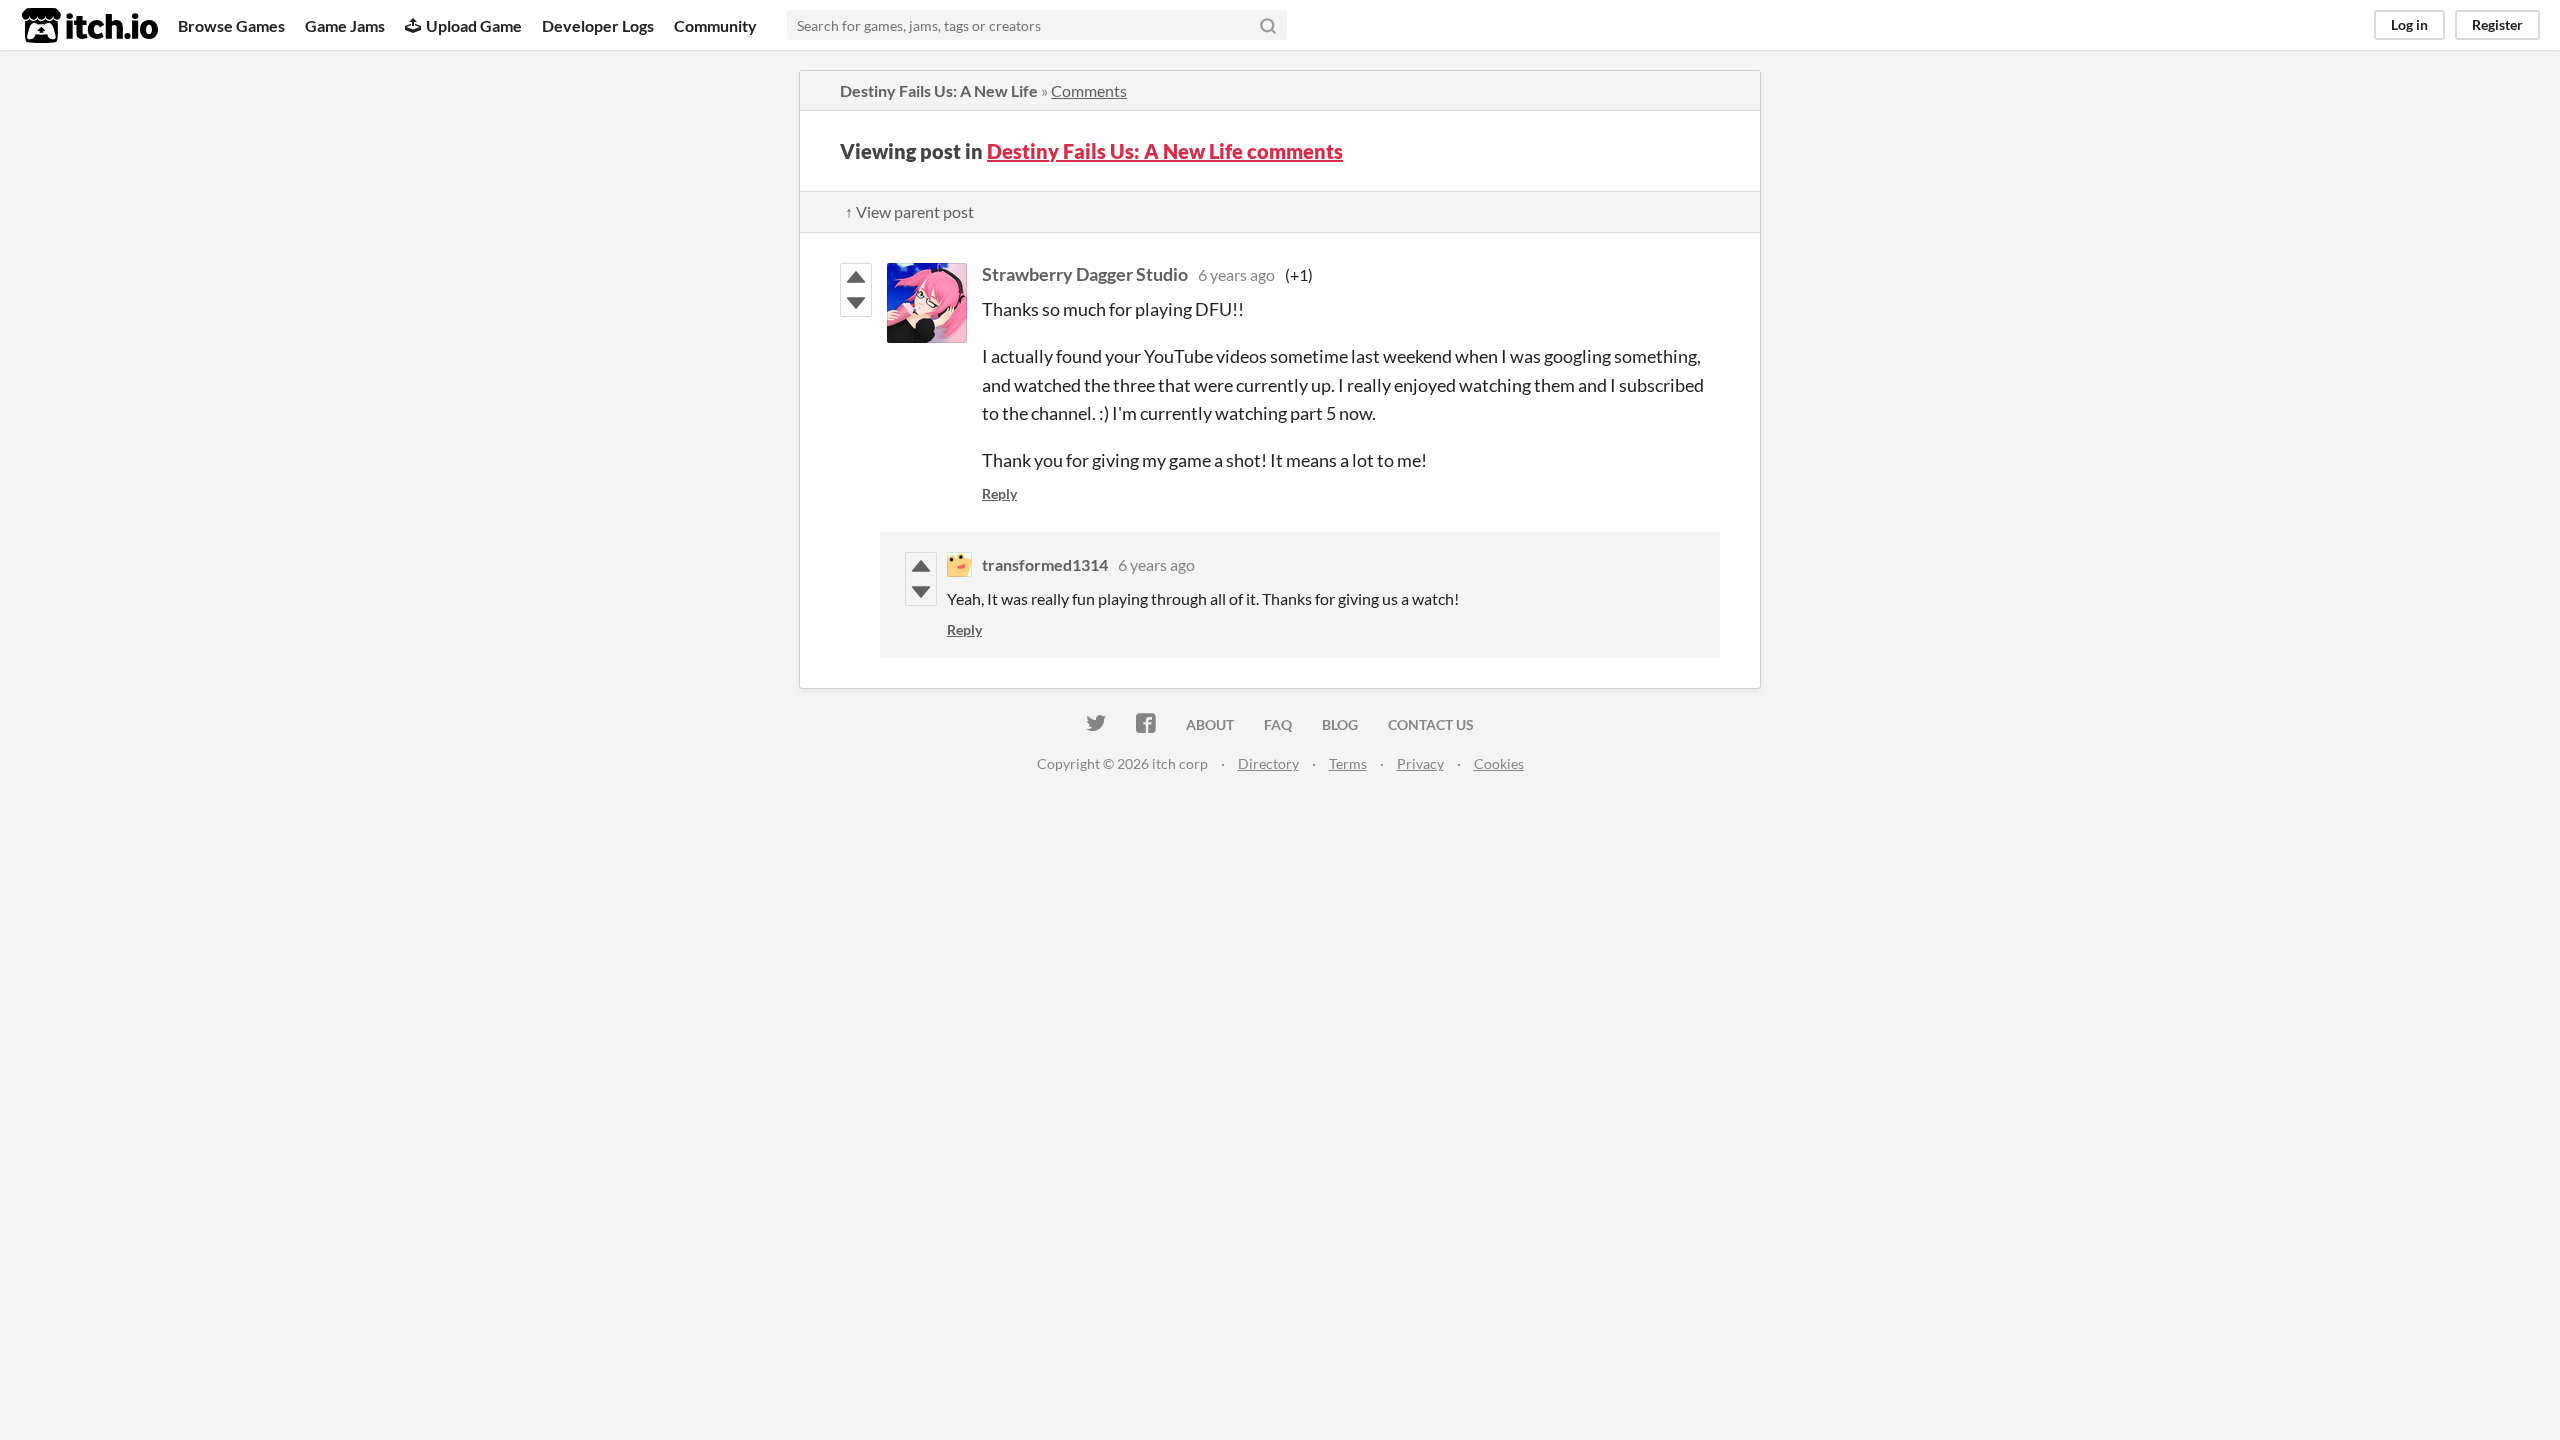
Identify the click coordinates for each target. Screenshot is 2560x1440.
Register (2497, 24)
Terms (1348, 763)
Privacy (1420, 763)
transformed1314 (1045, 564)
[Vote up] (856, 277)
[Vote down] (856, 303)
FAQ (1278, 724)
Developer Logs (598, 25)
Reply (999, 493)
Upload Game (474, 25)
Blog (1340, 724)
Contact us (1431, 724)
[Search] (1268, 25)
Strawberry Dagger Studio (1085, 274)
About (1210, 724)
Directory (1268, 763)
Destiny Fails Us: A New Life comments (1165, 151)
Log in (2409, 24)
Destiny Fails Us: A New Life (939, 90)
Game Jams (345, 25)
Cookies (1499, 763)
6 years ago (1236, 274)
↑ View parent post (909, 211)
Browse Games (231, 25)
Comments (1089, 90)
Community (715, 25)
